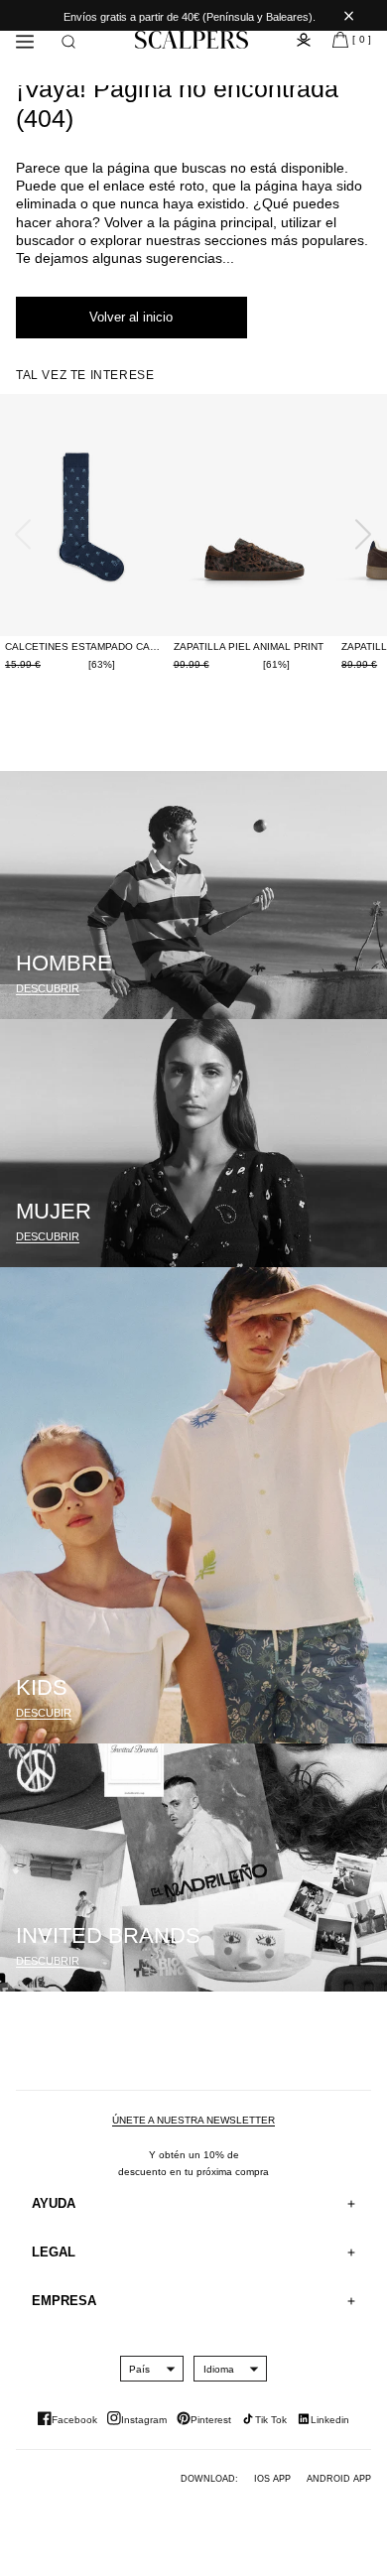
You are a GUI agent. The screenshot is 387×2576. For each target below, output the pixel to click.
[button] (68, 42)
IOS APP (272, 2479)
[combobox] (139, 2369)
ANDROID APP (339, 2479)
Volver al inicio (131, 317)
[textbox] (139, 2369)
